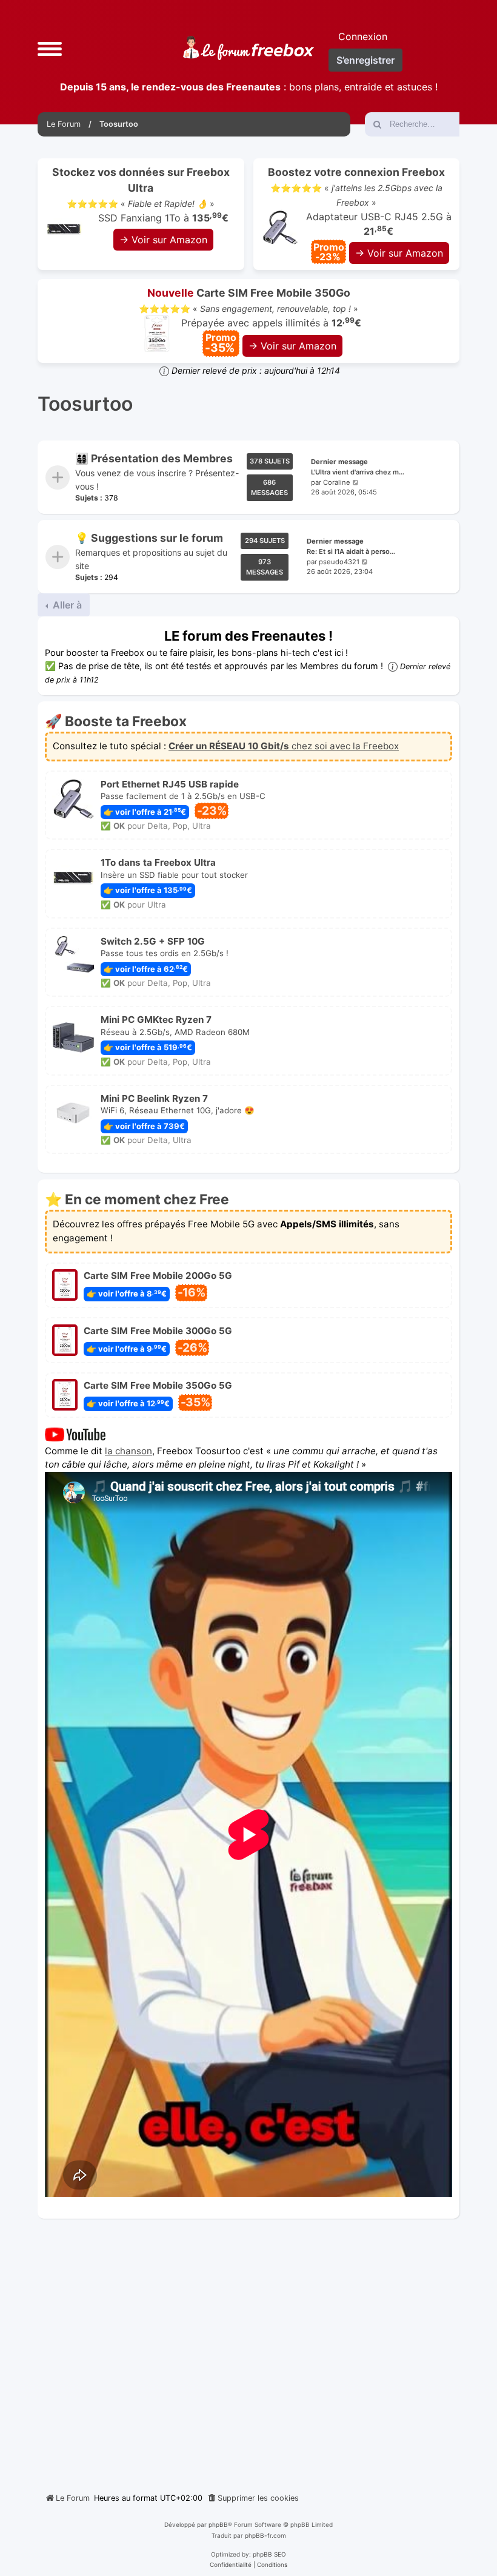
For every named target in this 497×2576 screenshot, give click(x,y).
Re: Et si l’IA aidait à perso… (351, 551)
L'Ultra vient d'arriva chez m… (358, 471)
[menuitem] (253, 2498)
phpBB (218, 2524)
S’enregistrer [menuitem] (365, 60)
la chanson (128, 1450)
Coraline (337, 482)
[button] (50, 48)
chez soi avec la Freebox (284, 746)
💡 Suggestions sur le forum (149, 538)
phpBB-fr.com (265, 2535)
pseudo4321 (339, 561)
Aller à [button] (66, 605)
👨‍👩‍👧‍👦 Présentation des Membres (154, 458)
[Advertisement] (248, 2351)
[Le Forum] (248, 48)
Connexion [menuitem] (363, 36)
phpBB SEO (269, 2554)
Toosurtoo (85, 404)
